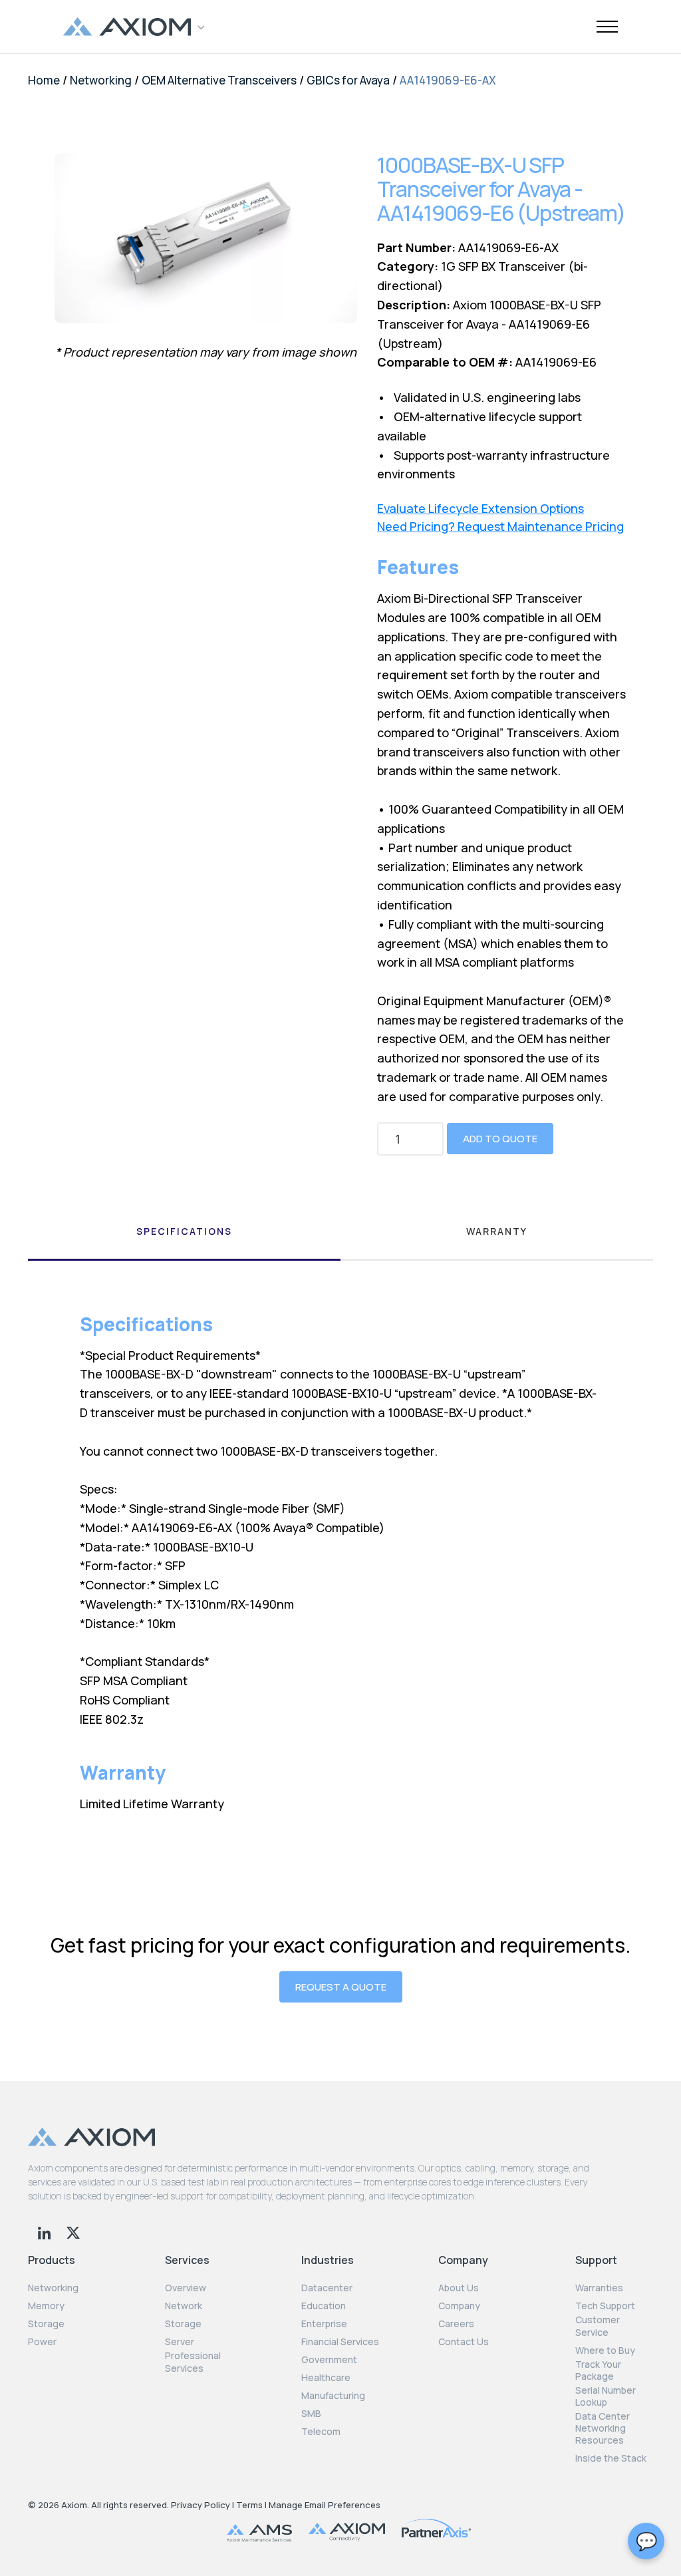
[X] (73, 2231)
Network (184, 2306)
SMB (311, 2414)
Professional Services (193, 2362)
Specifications (184, 1231)
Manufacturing (333, 2396)
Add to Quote (500, 1139)
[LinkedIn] (46, 2231)
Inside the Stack (611, 2458)
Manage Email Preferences (325, 2505)
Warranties (599, 2288)
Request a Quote (341, 1987)
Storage (46, 2324)
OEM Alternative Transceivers (219, 80)
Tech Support (605, 2306)
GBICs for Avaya (348, 80)
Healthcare (326, 2378)
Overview (186, 2288)
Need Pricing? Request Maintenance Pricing (500, 527)
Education (324, 2306)
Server (180, 2342)
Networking (101, 80)
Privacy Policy (201, 2505)
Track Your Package (598, 2370)
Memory (46, 2306)
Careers (456, 2324)
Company (459, 2306)
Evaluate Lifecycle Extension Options (480, 509)
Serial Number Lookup (606, 2396)
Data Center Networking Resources (603, 2428)
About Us (459, 2288)
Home (44, 80)
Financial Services (340, 2342)
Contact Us (464, 2342)
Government (329, 2360)
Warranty (497, 1231)
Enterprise (324, 2324)
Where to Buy (605, 2350)
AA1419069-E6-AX (448, 80)
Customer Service (598, 2326)
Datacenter (327, 2288)
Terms (249, 2505)
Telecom (321, 2432)
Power (42, 2342)
